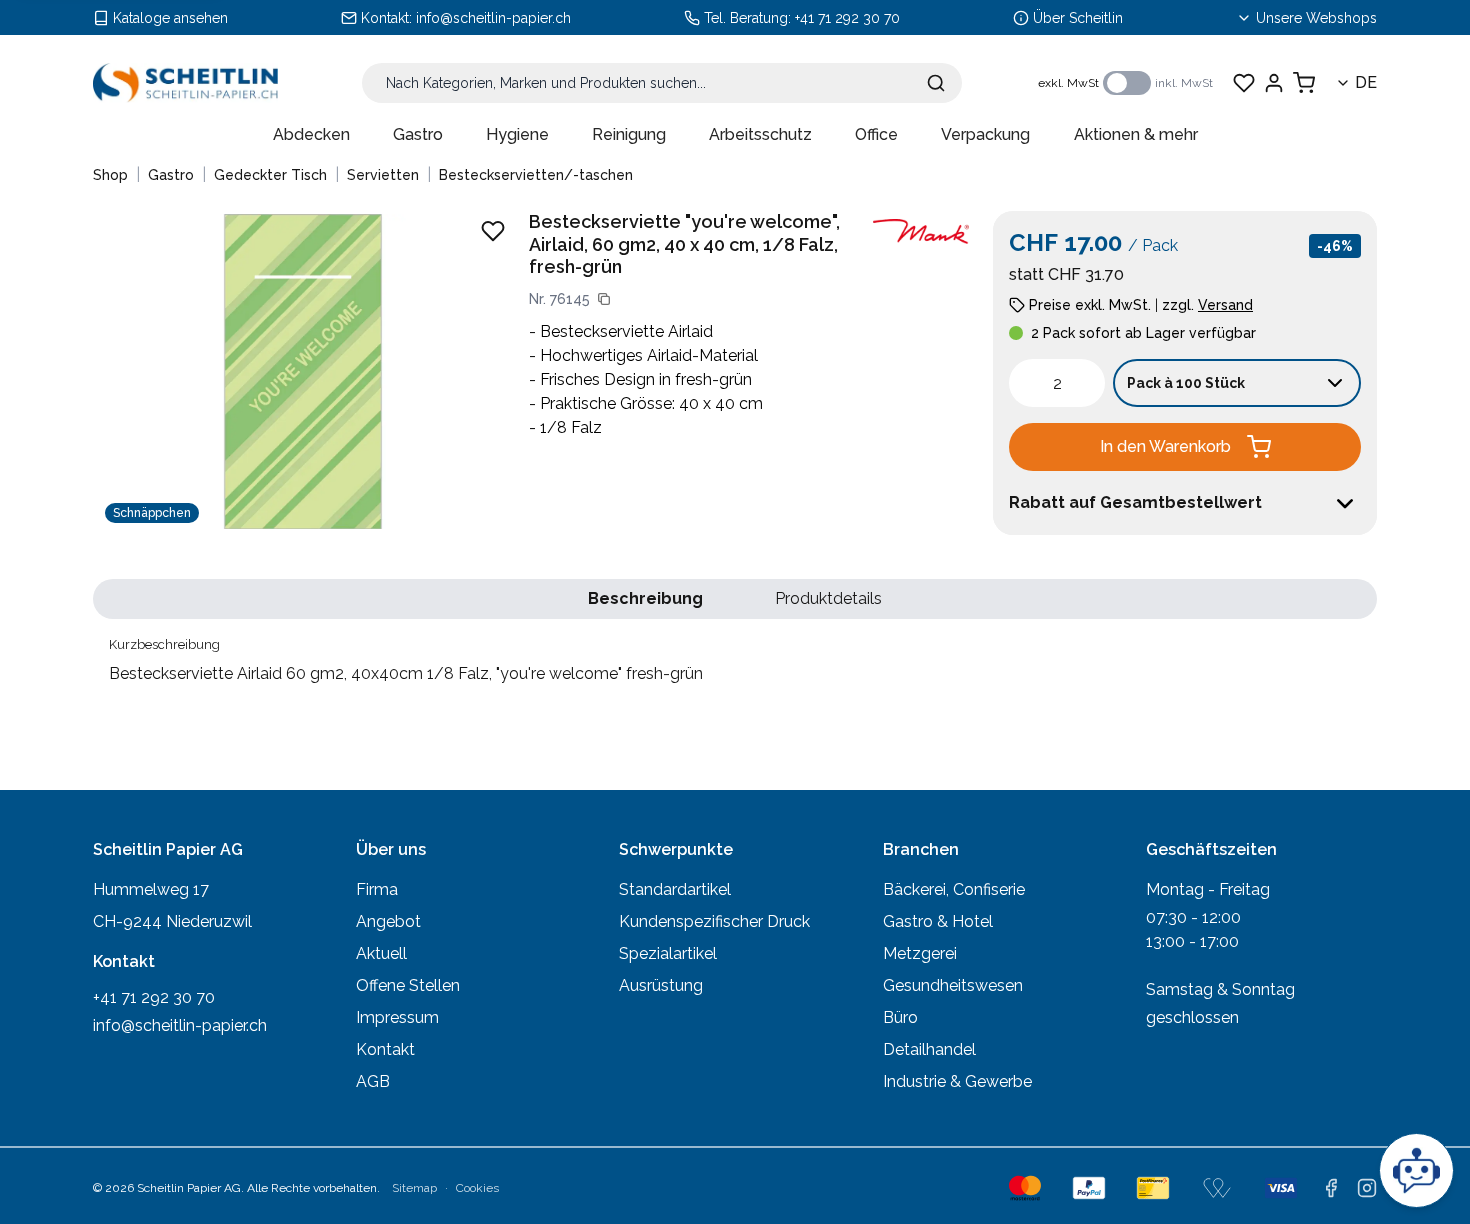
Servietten (383, 175)
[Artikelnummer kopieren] (604, 299)
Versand (1225, 305)
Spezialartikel (668, 953)
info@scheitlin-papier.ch (493, 18)
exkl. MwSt (1068, 83)
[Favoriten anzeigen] (1244, 83)
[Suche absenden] (936, 83)
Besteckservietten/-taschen (536, 175)
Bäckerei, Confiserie (954, 889)
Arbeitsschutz (760, 134)
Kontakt (385, 1049)
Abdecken (311, 134)
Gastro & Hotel (938, 921)
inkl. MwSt (1184, 83)
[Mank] (921, 231)
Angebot (388, 921)
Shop (110, 175)
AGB (373, 1081)
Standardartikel (675, 889)
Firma (377, 889)
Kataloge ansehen (170, 18)
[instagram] (1367, 1188)
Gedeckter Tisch (270, 175)
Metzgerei (920, 953)
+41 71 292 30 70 (847, 18)
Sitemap (414, 1188)
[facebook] (1331, 1188)
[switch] (1127, 83)
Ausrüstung (661, 985)
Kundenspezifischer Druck (714, 921)
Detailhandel (929, 1049)
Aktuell (381, 953)
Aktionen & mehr (1136, 134)
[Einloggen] (1274, 83)
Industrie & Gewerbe (957, 1081)
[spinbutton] (1057, 383)
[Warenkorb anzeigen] (1304, 83)
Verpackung (985, 134)
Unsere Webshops (1316, 18)
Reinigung (629, 134)
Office (876, 134)
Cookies (477, 1188)
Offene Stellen (408, 985)
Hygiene (517, 134)
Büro (900, 1017)
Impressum (397, 1017)
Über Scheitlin (1078, 18)
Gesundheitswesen (953, 985)
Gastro (418, 134)
